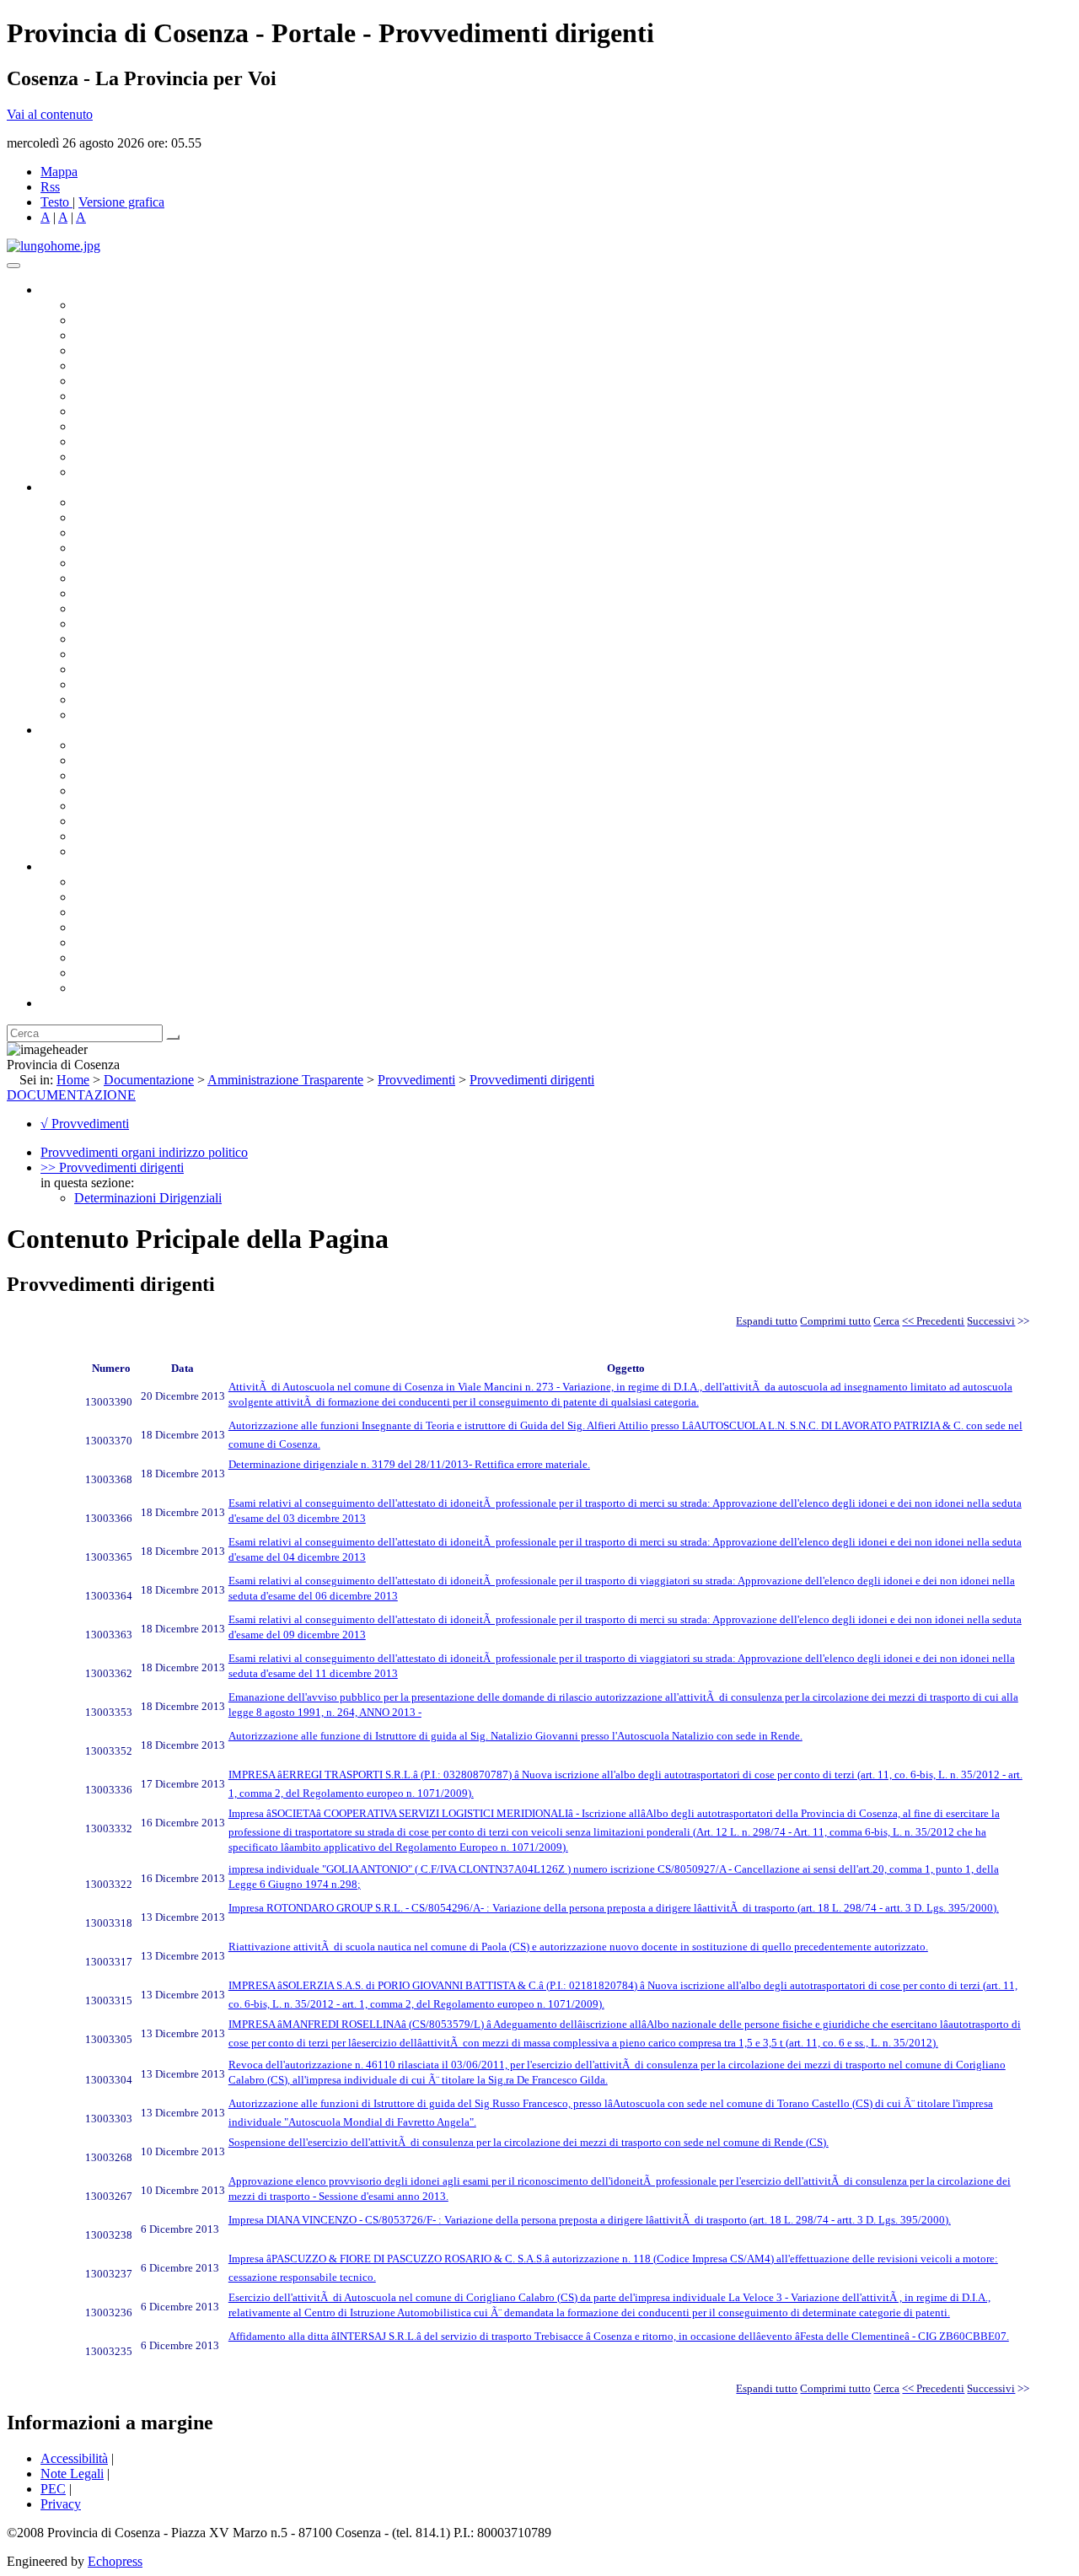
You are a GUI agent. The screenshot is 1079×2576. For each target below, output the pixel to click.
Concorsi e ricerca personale (149, 775)
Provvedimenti (416, 1080)
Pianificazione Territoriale (142, 639)
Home (73, 1080)
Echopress (115, 2561)
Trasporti (98, 624)
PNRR (92, 608)
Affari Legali (109, 563)
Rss (50, 187)
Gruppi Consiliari (121, 381)
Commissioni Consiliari (137, 366)
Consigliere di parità (128, 396)
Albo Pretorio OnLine (133, 745)
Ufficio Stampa (115, 441)
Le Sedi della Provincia (136, 912)
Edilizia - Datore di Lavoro (146, 669)
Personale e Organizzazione (148, 548)
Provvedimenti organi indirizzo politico (144, 1152)
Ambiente (100, 654)
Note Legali (72, 2474)
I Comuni (99, 957)
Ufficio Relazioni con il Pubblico (162, 426)
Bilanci (93, 791)
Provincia (66, 866)
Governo (63, 290)
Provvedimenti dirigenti (532, 1080)
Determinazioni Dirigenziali (148, 1198)
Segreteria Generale (126, 699)
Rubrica (61, 1003)
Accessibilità (74, 2458)
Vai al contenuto (50, 114)
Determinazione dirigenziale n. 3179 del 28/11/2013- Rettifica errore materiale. (409, 1464)
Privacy (61, 2504)
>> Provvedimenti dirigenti (112, 1167)
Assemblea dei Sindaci (134, 350)
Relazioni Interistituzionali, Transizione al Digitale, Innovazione (243, 578)
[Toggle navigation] (13, 266)
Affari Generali (115, 517)
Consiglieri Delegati (127, 335)
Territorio (99, 942)
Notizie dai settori (121, 457)
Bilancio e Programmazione (148, 532)
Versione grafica (121, 202)
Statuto (93, 836)
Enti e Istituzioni (118, 988)
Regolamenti (108, 851)
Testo (55, 202)
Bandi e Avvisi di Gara (135, 760)
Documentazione (84, 730)
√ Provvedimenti (85, 1124)
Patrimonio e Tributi (127, 593)
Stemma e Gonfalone (130, 882)
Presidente (102, 305)
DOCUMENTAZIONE (71, 1095)
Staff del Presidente (126, 715)
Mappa (59, 172)
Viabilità (97, 684)
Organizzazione (82, 487)
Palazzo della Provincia (136, 897)
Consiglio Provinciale (132, 320)
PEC (53, 2489)
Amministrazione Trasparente (152, 806)
